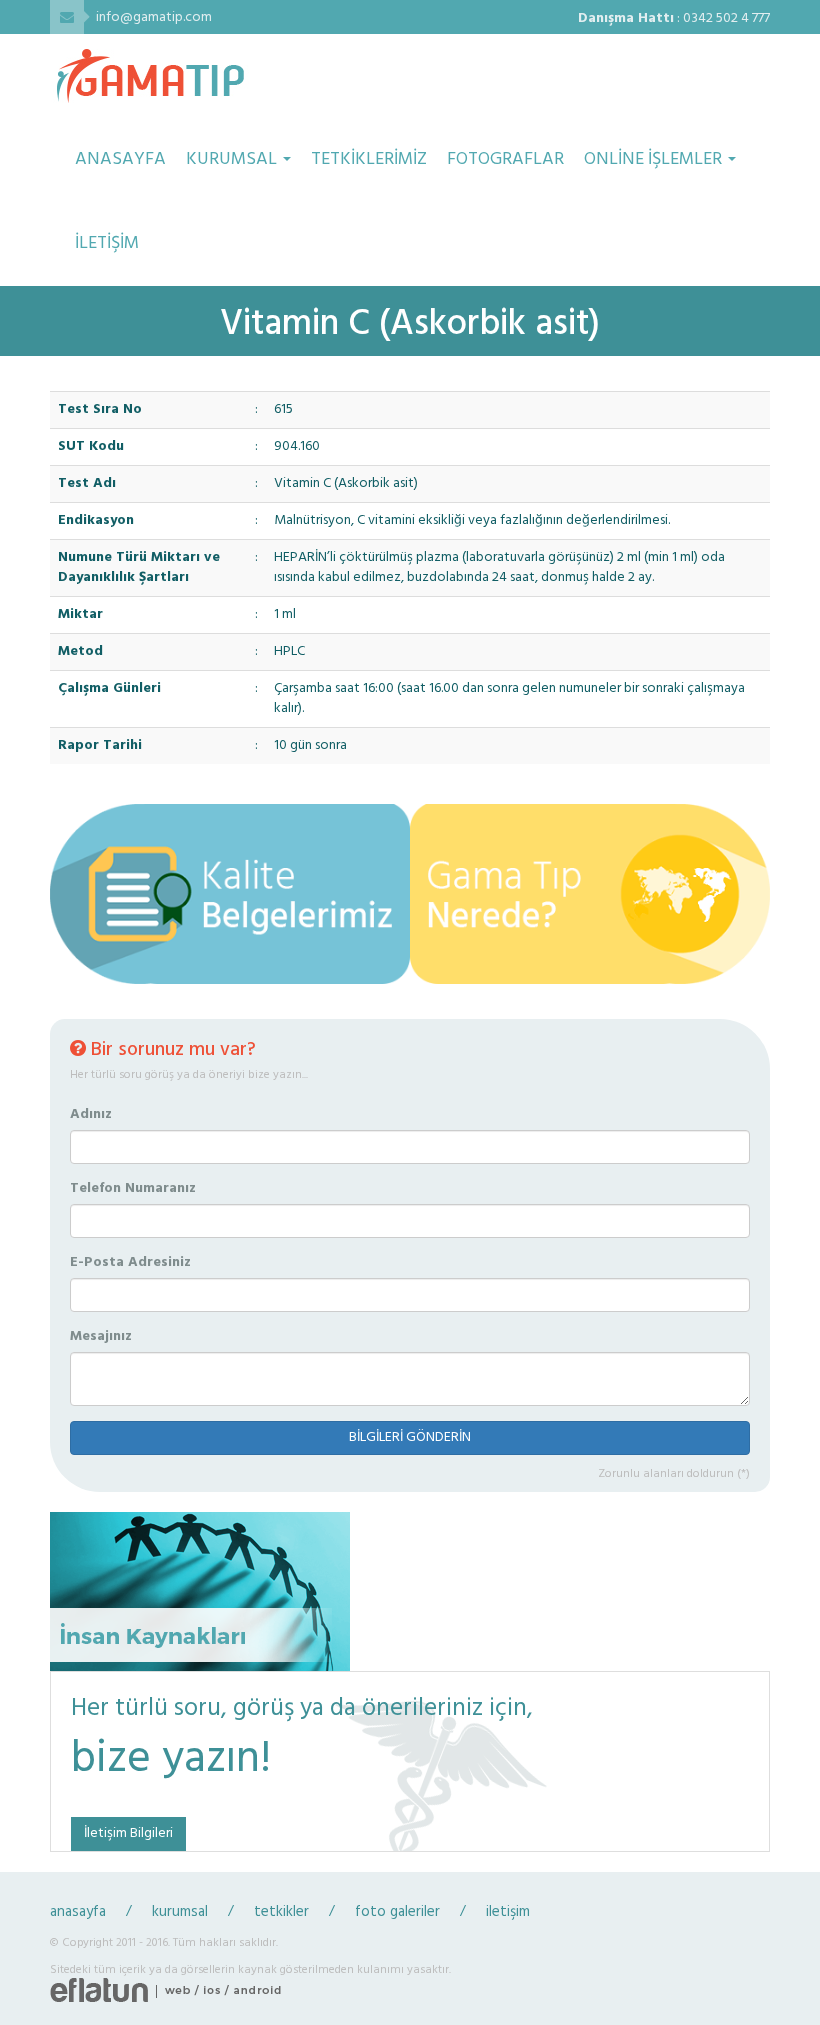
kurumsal (180, 1912)
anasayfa (78, 1912)
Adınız (91, 1115)
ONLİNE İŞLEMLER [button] (655, 159)
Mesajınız (101, 1337)
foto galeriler (397, 1912)
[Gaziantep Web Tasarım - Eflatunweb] (99, 1991)
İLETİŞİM (107, 243)
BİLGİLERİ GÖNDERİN (410, 1437)
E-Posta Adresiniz (130, 1263)
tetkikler (281, 1912)
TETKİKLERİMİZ (369, 159)
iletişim (508, 1912)
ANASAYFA (120, 159)
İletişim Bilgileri (128, 1833)
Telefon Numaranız (133, 1189)
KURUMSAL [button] (233, 159)
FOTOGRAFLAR (505, 159)
